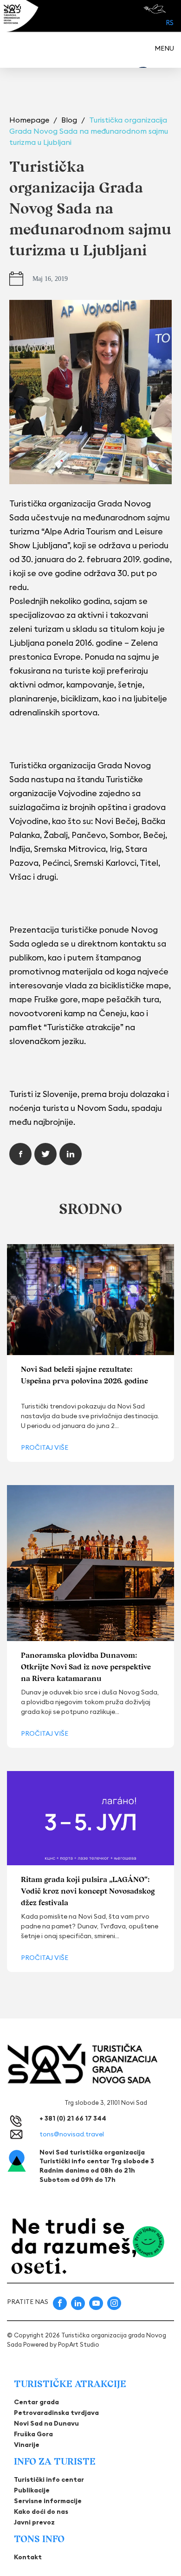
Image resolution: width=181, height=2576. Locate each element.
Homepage (30, 120)
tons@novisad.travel (72, 2134)
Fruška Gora (33, 2434)
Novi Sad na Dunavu (46, 2423)
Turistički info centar (49, 2479)
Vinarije (27, 2445)
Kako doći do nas (41, 2511)
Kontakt (28, 2557)
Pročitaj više (45, 1447)
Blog (70, 120)
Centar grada (36, 2402)
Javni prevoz (34, 2522)
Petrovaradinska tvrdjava (56, 2413)
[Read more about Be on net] (156, 9)
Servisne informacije (48, 2501)
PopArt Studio (79, 2344)
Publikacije (32, 2490)
